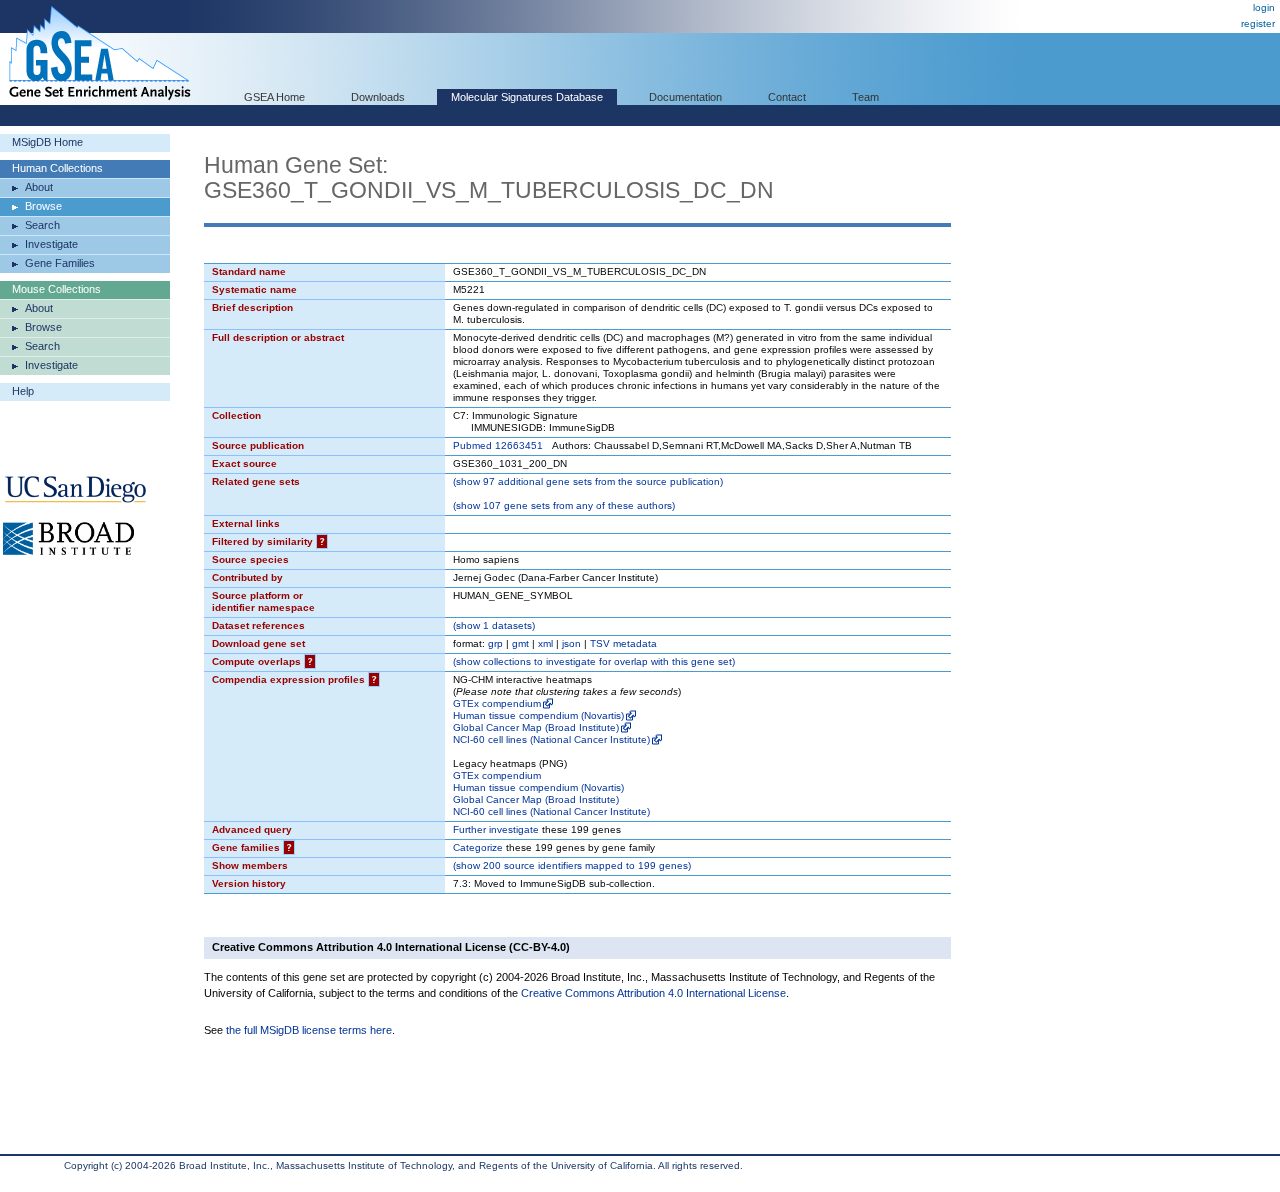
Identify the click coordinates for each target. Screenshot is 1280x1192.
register (1258, 23)
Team (865, 97)
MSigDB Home (47, 142)
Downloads (378, 97)
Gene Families (60, 263)
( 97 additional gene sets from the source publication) (588, 481)
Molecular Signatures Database (527, 97)
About (39, 187)
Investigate (51, 244)
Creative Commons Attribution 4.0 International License (653, 993)
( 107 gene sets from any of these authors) (564, 505)
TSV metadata (623, 643)
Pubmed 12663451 (498, 445)
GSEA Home (274, 97)
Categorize (478, 847)
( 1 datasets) (494, 625)
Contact (787, 97)
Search (42, 225)
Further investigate (496, 829)
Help (23, 391)
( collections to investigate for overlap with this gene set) (594, 661)
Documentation (685, 97)
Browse (43, 206)
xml (545, 643)
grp (495, 643)
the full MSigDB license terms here (309, 1030)
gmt (520, 643)
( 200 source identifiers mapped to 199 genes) (572, 865)
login (1264, 7)
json (571, 643)
